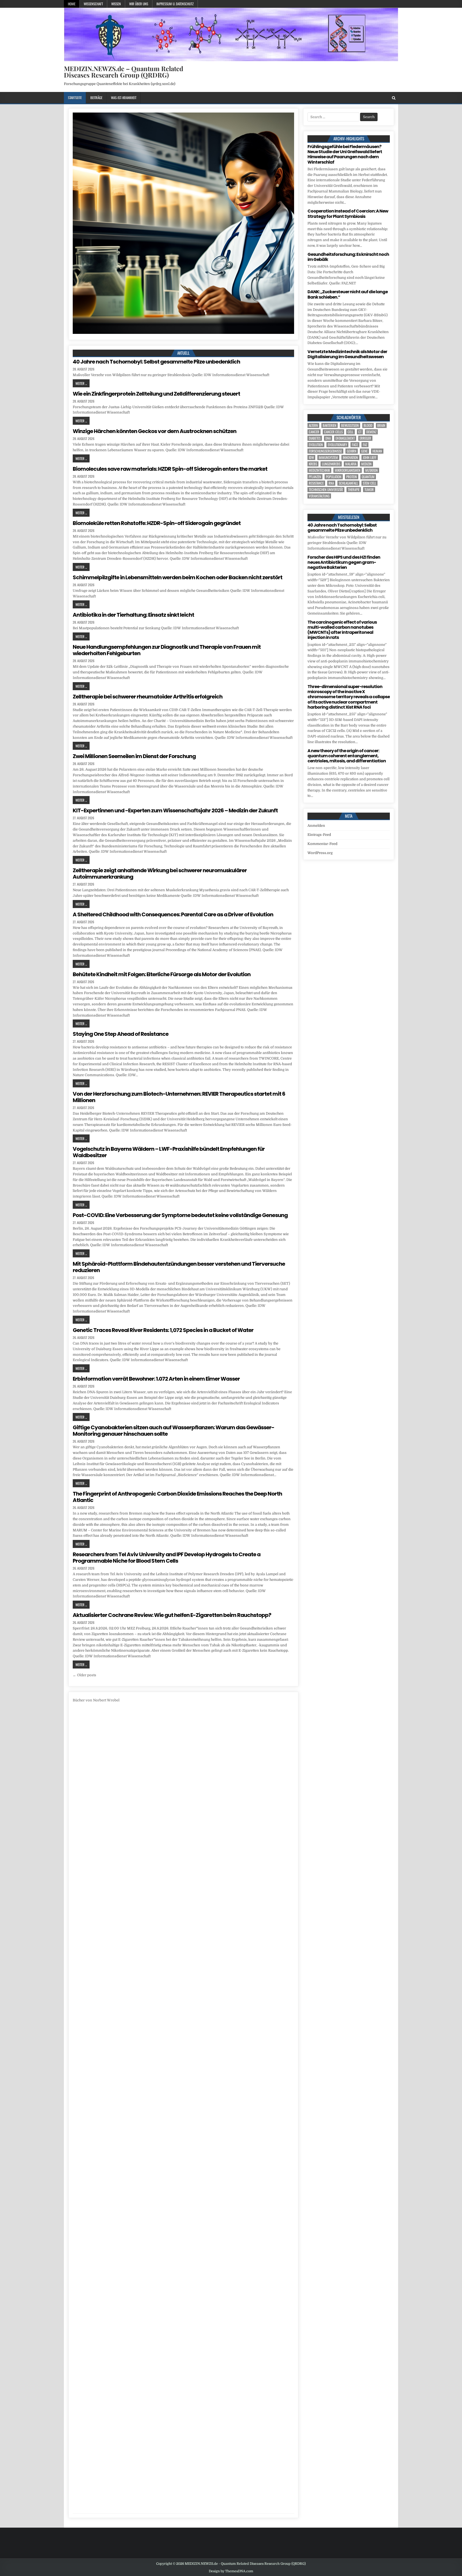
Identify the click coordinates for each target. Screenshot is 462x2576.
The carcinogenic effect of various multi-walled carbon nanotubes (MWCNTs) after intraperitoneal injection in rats (342, 630)
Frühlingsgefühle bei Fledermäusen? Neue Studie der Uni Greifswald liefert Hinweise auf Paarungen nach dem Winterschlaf (345, 154)
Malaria (351, 464)
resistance (316, 483)
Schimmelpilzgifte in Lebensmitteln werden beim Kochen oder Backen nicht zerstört (178, 577)
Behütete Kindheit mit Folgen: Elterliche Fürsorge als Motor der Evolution (162, 974)
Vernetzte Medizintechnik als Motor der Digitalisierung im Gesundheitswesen (347, 354)
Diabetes (315, 438)
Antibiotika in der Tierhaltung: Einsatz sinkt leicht (133, 615)
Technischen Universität (326, 490)
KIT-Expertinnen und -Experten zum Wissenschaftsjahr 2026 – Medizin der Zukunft (175, 810)
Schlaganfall (348, 483)
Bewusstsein (350, 425)
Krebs (313, 464)
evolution (316, 445)
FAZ (365, 445)
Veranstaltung (319, 496)
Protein (352, 477)
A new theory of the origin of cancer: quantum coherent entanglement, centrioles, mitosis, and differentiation (347, 756)
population (334, 477)
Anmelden (316, 826)
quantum (368, 477)
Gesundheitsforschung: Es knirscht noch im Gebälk (348, 257)
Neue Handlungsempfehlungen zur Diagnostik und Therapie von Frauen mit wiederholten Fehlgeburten (167, 650)
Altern (313, 425)
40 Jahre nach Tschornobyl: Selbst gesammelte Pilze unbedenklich (156, 362)
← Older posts (84, 1675)
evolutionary (337, 445)
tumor (369, 490)
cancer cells (333, 432)
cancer (314, 432)
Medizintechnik (319, 470)
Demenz (371, 432)
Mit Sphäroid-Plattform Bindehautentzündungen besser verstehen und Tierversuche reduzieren (179, 1267)
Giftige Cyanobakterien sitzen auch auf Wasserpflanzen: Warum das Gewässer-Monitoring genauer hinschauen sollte (174, 1431)
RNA (331, 483)
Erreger (365, 438)
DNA (328, 438)
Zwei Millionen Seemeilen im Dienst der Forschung (134, 756)
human (377, 451)
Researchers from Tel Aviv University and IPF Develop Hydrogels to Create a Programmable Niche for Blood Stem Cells (167, 1558)
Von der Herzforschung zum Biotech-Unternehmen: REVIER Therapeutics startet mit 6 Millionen (179, 1097)
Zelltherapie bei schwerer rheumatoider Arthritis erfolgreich (148, 697)
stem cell (369, 483)
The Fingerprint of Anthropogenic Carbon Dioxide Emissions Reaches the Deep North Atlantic (177, 1497)
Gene (364, 451)
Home (72, 4)
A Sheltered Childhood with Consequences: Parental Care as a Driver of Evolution (173, 914)
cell (351, 432)
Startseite (75, 98)
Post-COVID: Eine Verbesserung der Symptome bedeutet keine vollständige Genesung (180, 1215)
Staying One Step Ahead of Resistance (121, 1034)
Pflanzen (315, 477)
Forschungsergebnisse (325, 451)
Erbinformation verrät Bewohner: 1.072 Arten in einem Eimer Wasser (156, 1379)
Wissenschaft (93, 4)
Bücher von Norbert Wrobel (96, 1700)
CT (360, 432)
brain (381, 425)
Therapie (354, 490)
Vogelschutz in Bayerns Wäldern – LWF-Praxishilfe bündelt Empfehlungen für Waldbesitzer (169, 1152)
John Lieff (370, 457)
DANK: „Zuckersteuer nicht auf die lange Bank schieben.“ (348, 294)
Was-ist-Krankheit (124, 98)
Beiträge (96, 98)
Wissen (116, 4)
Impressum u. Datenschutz (175, 4)
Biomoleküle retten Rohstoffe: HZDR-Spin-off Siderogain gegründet (157, 523)
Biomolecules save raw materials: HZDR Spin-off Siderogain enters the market (170, 469)
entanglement (345, 438)
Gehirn (352, 451)
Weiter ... (81, 383)
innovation (350, 457)
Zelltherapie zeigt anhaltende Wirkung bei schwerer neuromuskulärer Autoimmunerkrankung (160, 874)
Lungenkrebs (331, 464)
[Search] (394, 98)
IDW (311, 457)
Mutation (371, 470)
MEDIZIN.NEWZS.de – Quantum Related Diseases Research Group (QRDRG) (124, 72)
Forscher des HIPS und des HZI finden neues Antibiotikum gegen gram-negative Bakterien (344, 562)
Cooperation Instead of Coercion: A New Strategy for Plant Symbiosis (348, 214)
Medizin (366, 464)
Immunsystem (328, 457)
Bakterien (330, 425)
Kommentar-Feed (322, 844)
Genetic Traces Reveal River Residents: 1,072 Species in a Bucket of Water (163, 1330)
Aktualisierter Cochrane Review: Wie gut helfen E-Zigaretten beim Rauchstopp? (172, 1615)
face (355, 445)
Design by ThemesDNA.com (231, 2571)
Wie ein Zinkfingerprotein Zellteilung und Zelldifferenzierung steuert (156, 394)
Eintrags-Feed (319, 835)
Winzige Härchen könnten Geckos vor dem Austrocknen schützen (155, 431)
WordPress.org (320, 853)
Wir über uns (139, 4)
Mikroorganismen (348, 470)
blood (368, 425)
